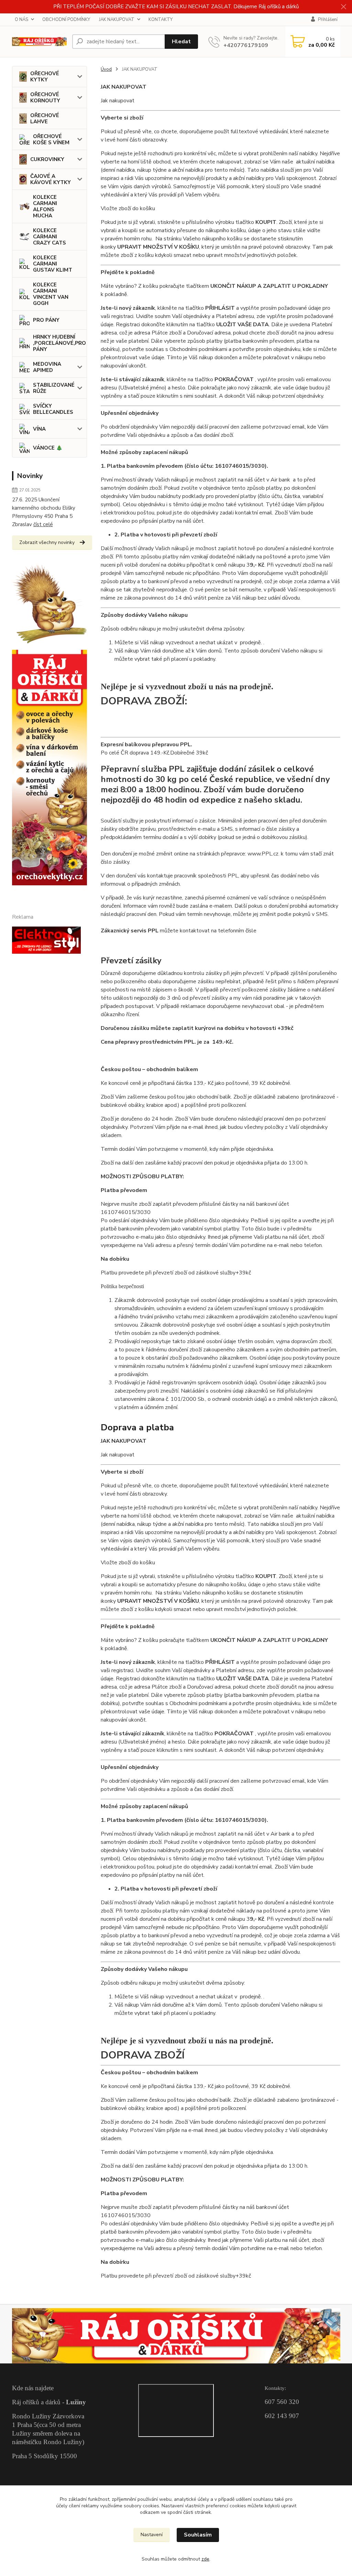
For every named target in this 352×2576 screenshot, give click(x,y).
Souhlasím (198, 2535)
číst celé (43, 524)
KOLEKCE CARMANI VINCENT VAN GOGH (51, 294)
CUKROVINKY (47, 159)
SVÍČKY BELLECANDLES (53, 409)
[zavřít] (343, 7)
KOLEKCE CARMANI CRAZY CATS (49, 237)
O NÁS (21, 20)
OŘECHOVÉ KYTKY (45, 77)
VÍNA (39, 429)
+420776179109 (246, 45)
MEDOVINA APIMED (47, 367)
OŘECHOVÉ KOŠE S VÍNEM (51, 139)
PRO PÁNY (46, 320)
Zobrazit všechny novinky (47, 542)
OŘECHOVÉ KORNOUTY (45, 98)
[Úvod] (39, 42)
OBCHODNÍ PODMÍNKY (66, 20)
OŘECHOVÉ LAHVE (45, 118)
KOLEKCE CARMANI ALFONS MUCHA (45, 206)
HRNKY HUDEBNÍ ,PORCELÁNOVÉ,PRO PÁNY (59, 343)
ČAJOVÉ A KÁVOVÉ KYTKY (51, 179)
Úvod (106, 69)
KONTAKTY (161, 20)
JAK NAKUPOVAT (117, 20)
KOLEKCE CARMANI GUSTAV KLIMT (53, 264)
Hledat (181, 42)
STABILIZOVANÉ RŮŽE (54, 388)
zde (205, 2559)
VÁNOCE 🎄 (48, 448)
